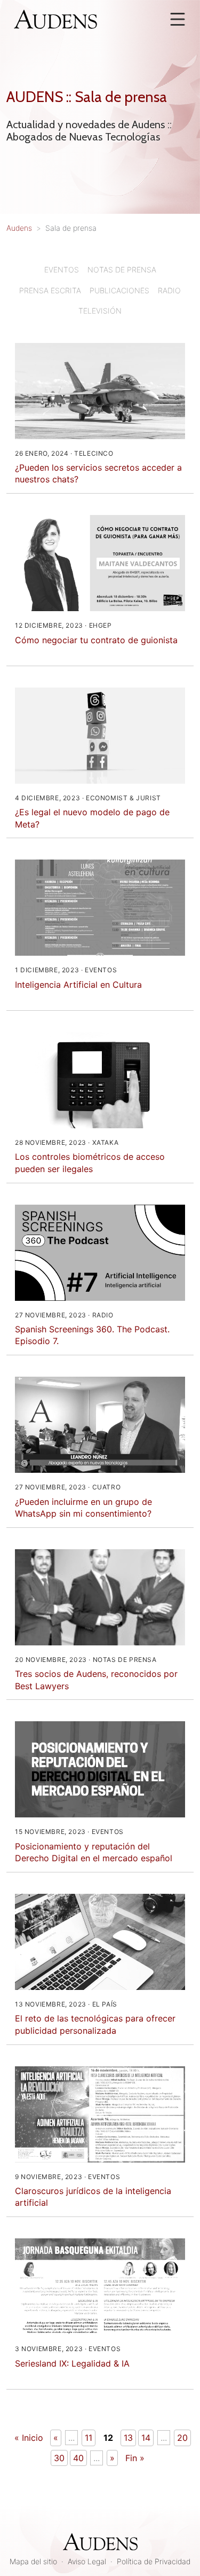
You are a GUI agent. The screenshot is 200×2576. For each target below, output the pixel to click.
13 (128, 2438)
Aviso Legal (87, 2561)
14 (146, 2438)
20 (182, 2438)
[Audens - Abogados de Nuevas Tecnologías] (55, 18)
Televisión (100, 311)
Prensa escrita (50, 290)
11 (89, 2438)
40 (78, 2458)
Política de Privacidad (154, 2561)
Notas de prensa (122, 270)
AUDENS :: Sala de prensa (87, 97)
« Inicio (29, 2438)
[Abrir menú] (178, 19)
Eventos (62, 270)
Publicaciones (119, 290)
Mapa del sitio (33, 2561)
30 (59, 2458)
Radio (169, 290)
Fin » (135, 2458)
